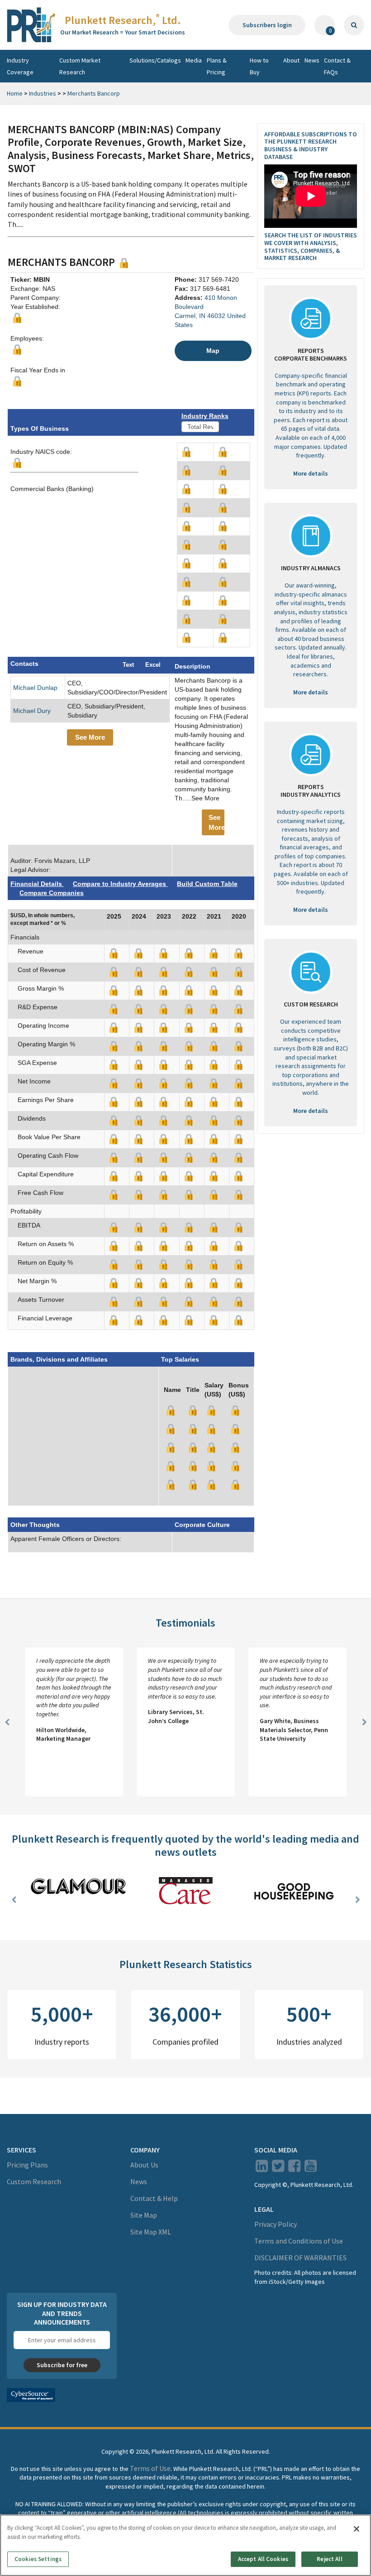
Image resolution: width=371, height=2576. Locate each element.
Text (128, 665)
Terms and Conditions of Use (299, 2241)
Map (213, 351)
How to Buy (259, 66)
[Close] (357, 2529)
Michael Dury (32, 711)
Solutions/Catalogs (155, 60)
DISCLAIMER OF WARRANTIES (300, 2258)
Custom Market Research (80, 66)
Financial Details (37, 884)
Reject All (329, 2559)
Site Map (144, 2215)
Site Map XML (151, 2232)
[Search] (354, 25)
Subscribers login (267, 25)
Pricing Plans (27, 2165)
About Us (144, 2165)
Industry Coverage (20, 66)
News (312, 60)
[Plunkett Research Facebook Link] (294, 2168)
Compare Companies (52, 893)
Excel (153, 665)
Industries (43, 93)
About (291, 60)
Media (194, 60)
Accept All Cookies (263, 2559)
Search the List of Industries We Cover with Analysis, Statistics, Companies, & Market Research (311, 246)
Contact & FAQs (337, 66)
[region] (185, 2545)
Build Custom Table (207, 884)
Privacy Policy (276, 2224)
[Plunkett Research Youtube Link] (311, 2168)
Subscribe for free (62, 2365)
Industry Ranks (205, 416)
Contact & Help (154, 2198)
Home (15, 93)
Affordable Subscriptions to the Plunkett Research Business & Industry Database (311, 145)
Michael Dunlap (35, 688)
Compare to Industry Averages (120, 884)
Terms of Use (150, 2468)
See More (90, 737)
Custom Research (34, 2181)
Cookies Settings (38, 2559)
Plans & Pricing (217, 66)
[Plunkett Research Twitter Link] (279, 2168)
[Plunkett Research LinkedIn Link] (262, 2168)
